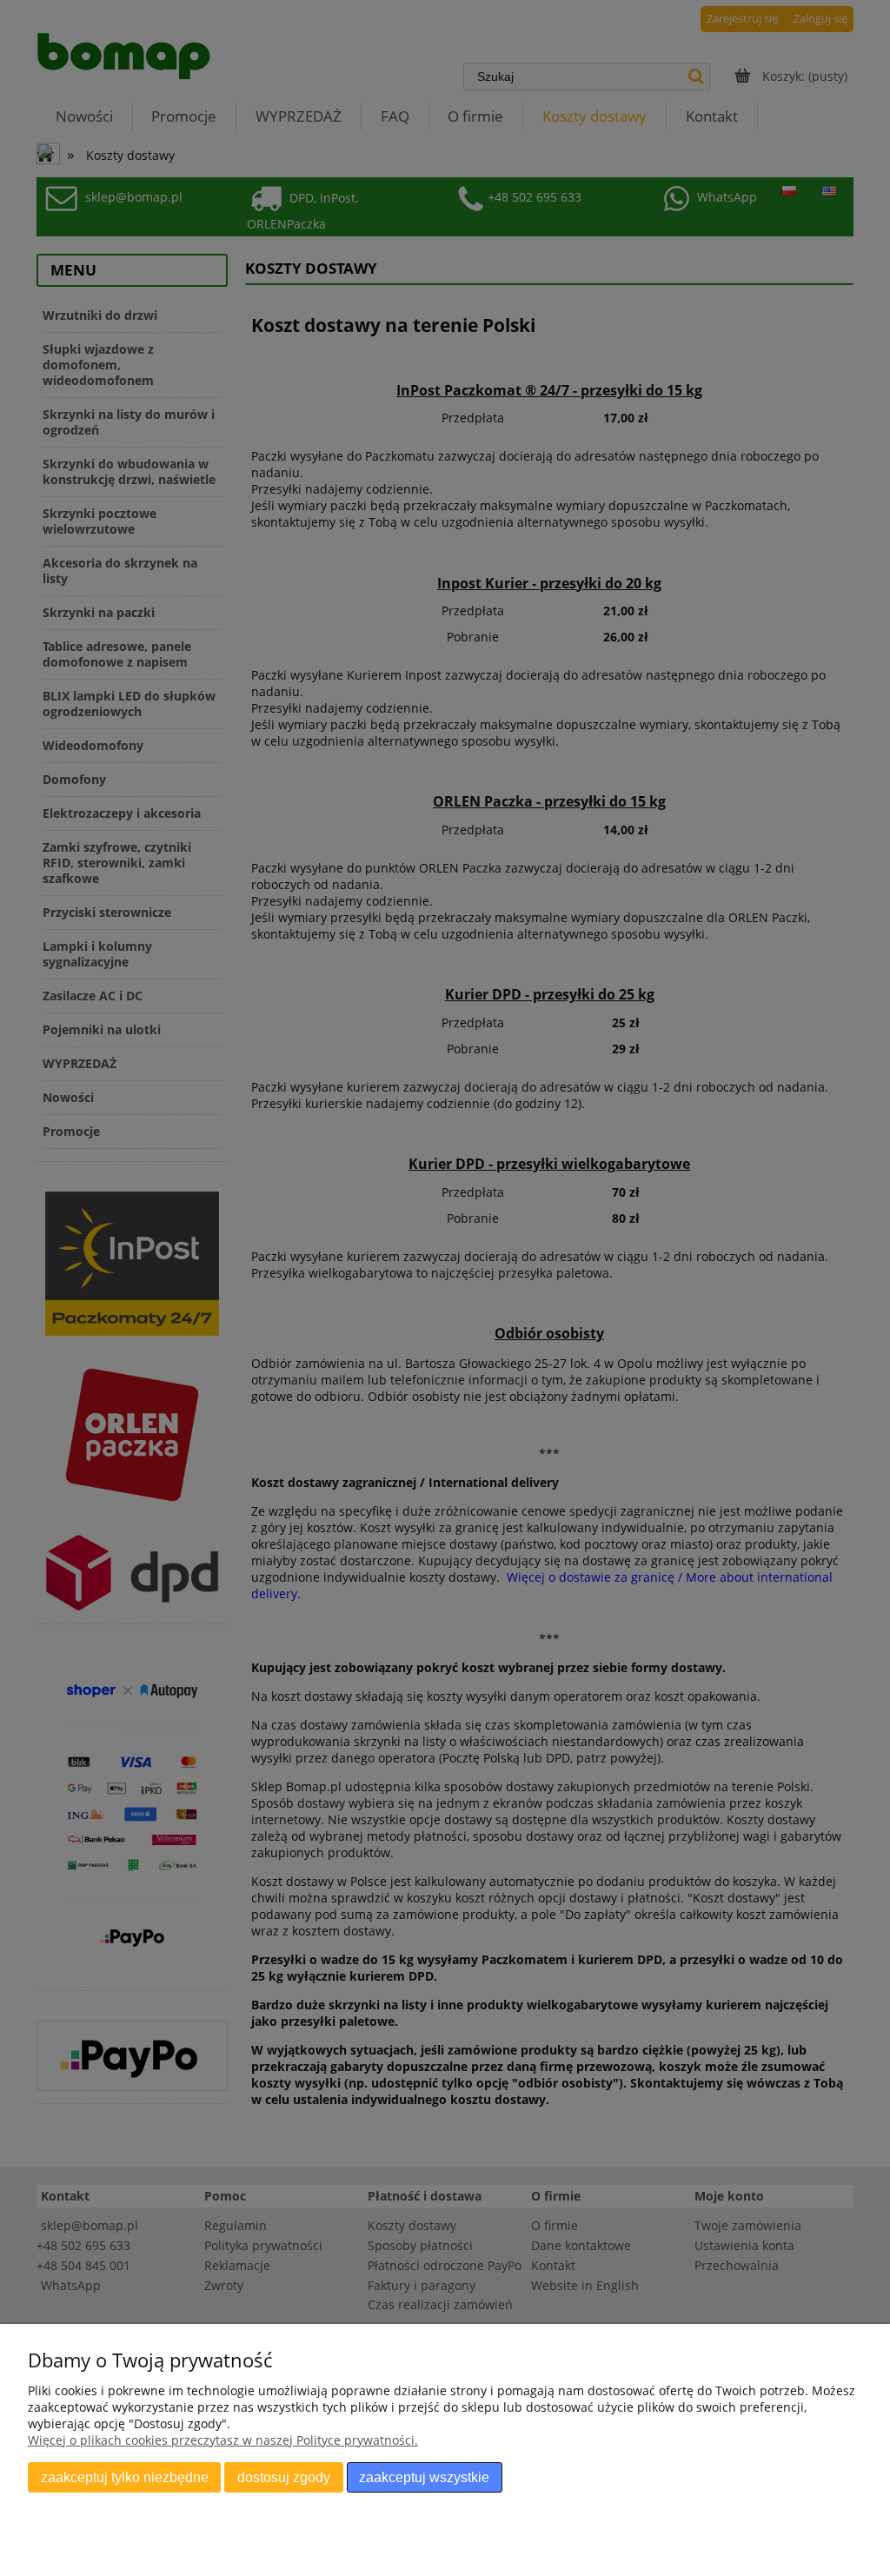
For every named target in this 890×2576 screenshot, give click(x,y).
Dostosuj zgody (284, 2477)
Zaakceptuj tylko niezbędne (125, 2477)
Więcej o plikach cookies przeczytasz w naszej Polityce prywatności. (223, 2440)
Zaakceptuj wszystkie (424, 2477)
